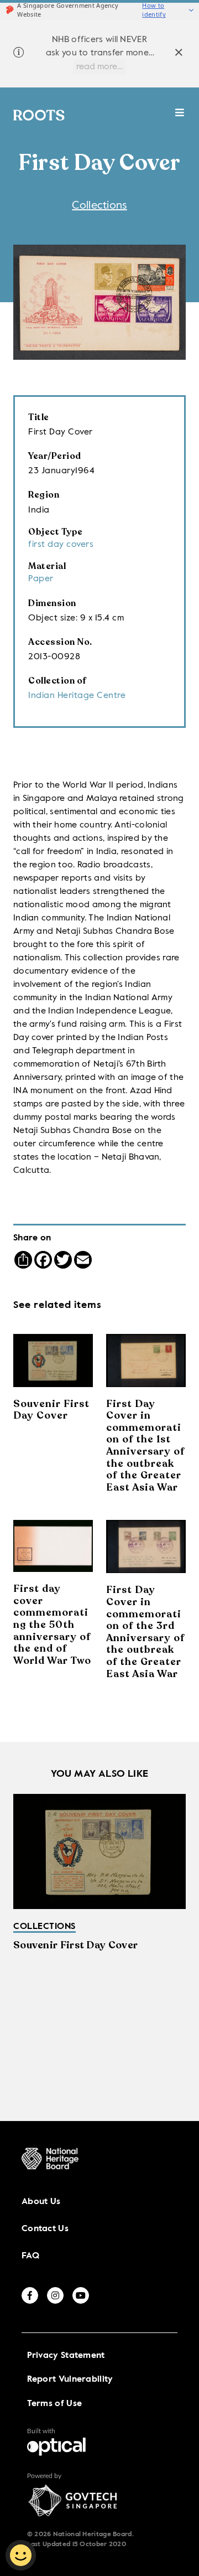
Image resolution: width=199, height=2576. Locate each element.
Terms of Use (55, 2404)
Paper (41, 579)
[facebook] (30, 2295)
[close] (179, 54)
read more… (99, 67)
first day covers (61, 545)
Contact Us (45, 2229)
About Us (41, 2202)
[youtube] (81, 2295)
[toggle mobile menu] (180, 118)
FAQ (30, 2256)
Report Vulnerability (70, 2380)
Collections (99, 206)
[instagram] (55, 2295)
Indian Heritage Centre (77, 696)
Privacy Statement (66, 2356)
